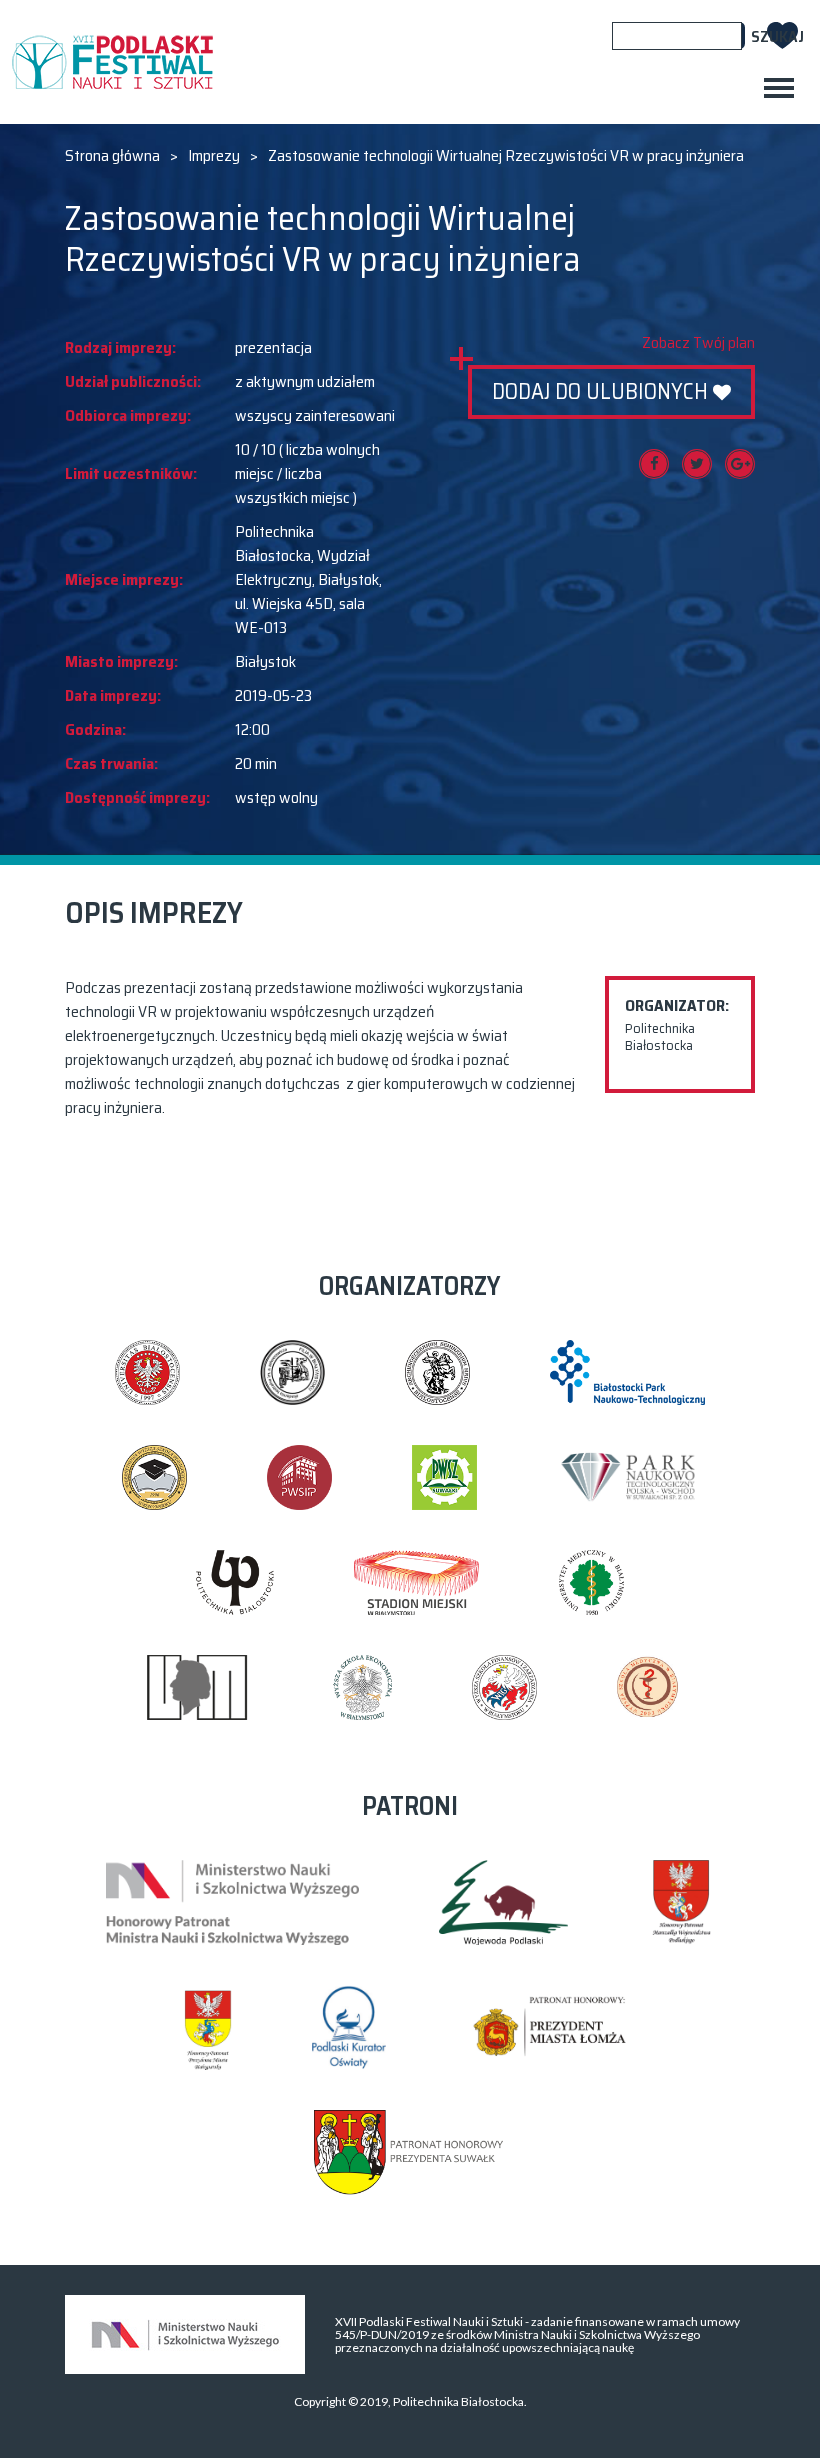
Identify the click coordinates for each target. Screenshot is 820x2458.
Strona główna (112, 156)
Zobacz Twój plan (698, 343)
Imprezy (214, 156)
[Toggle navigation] (779, 88)
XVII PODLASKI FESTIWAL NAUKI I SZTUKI (112, 62)
